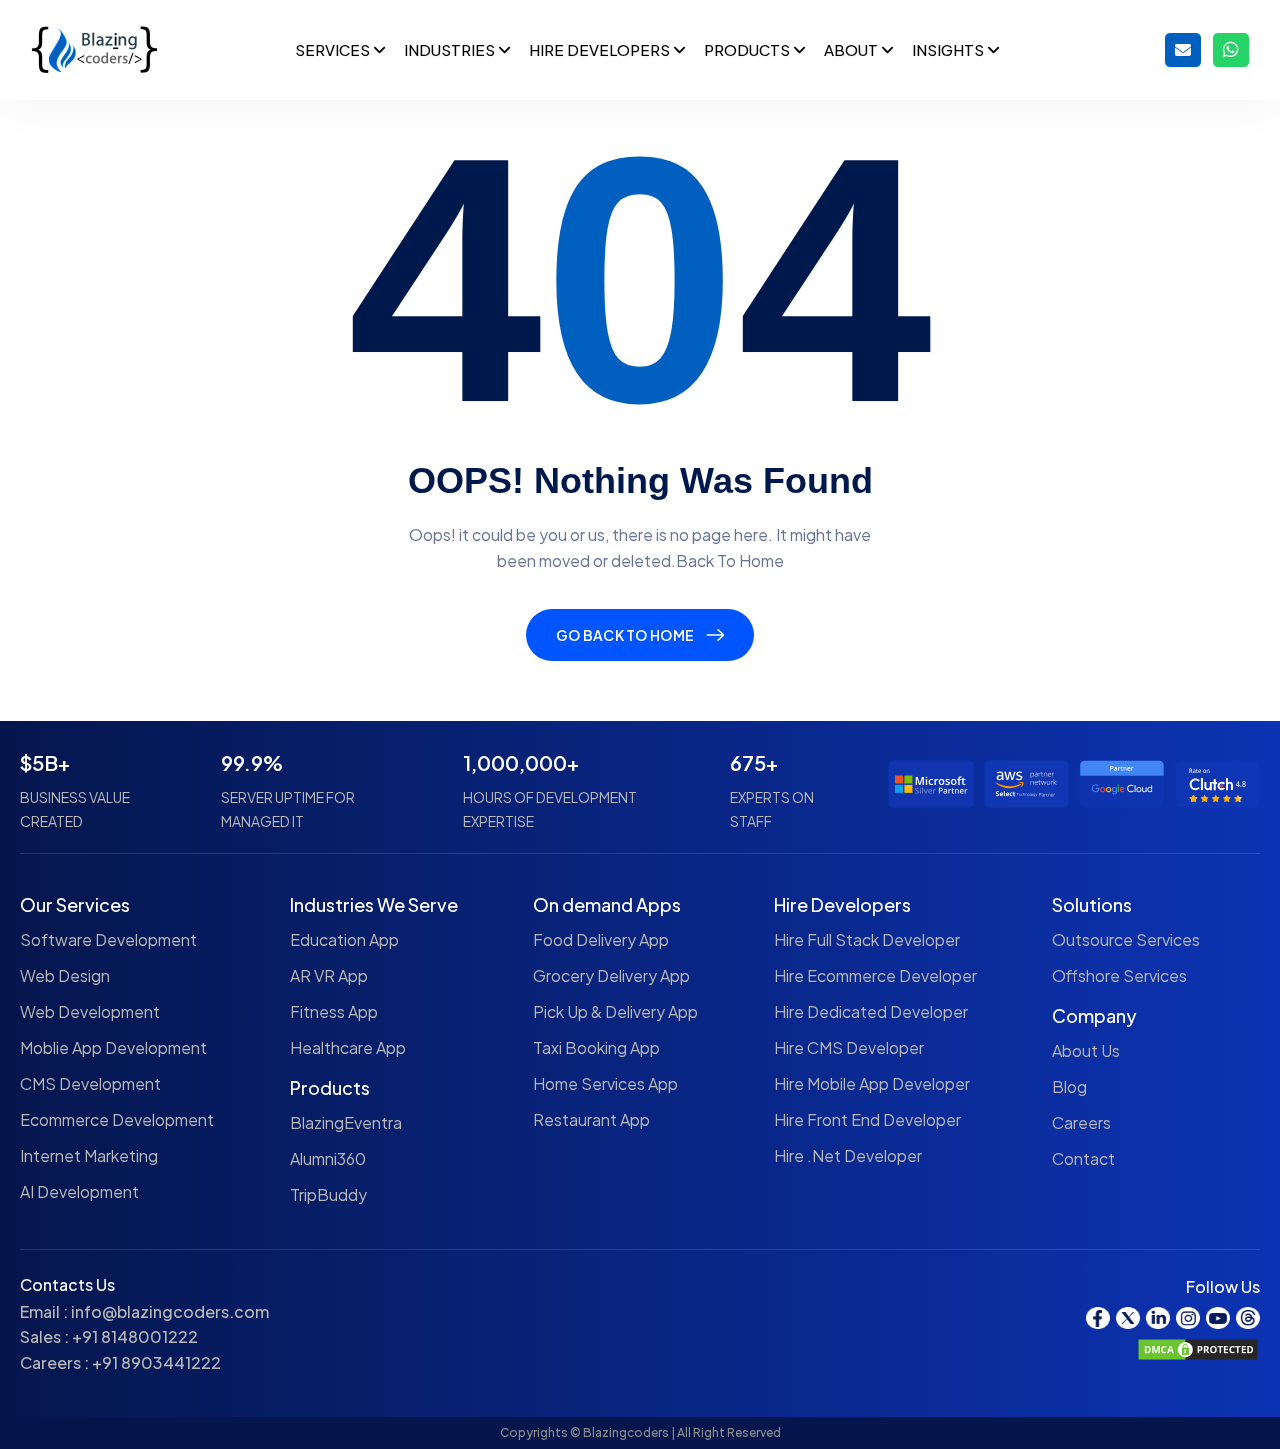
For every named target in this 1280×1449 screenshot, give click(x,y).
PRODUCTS (748, 49)
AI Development (79, 1191)
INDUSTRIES (451, 49)
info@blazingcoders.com (170, 1311)
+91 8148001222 (135, 1336)
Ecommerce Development (117, 1119)
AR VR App (329, 975)
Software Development (108, 939)
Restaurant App (591, 1119)
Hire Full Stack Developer (867, 939)
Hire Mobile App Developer (872, 1083)
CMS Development (90, 1083)
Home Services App (605, 1083)
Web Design (65, 975)
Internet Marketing (89, 1155)
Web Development (90, 1011)
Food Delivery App (601, 939)
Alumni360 (328, 1158)
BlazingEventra (346, 1122)
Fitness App (334, 1011)
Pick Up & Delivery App (615, 1011)
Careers (1081, 1122)
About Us (1086, 1050)
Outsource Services (1126, 939)
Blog (1069, 1086)
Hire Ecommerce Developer (875, 975)
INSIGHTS (949, 49)
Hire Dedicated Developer (871, 1011)
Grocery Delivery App (611, 975)
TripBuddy (328, 1194)
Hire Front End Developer (867, 1119)
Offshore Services (1119, 975)
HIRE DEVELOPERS (601, 49)
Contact (1083, 1158)
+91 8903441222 (156, 1362)
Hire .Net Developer (848, 1155)
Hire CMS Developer (849, 1047)
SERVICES (334, 49)
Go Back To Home (625, 635)
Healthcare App (348, 1047)
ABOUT (852, 49)
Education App (344, 939)
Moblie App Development (113, 1047)
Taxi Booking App (596, 1047)
